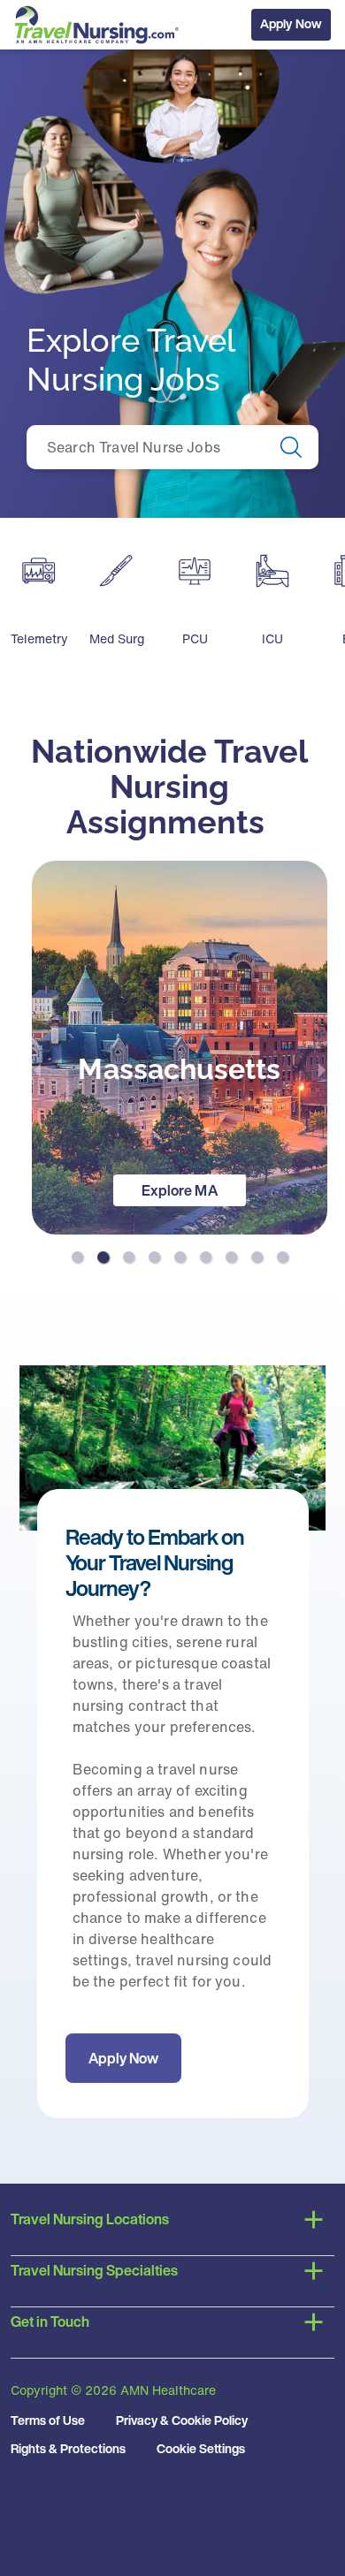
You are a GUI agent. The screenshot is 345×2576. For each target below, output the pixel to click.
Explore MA (180, 1190)
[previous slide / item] (37, 1069)
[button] (77, 1257)
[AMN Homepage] (103, 25)
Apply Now (291, 23)
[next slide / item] (322, 1069)
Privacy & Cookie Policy (182, 2420)
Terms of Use (48, 2420)
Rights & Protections (68, 2448)
